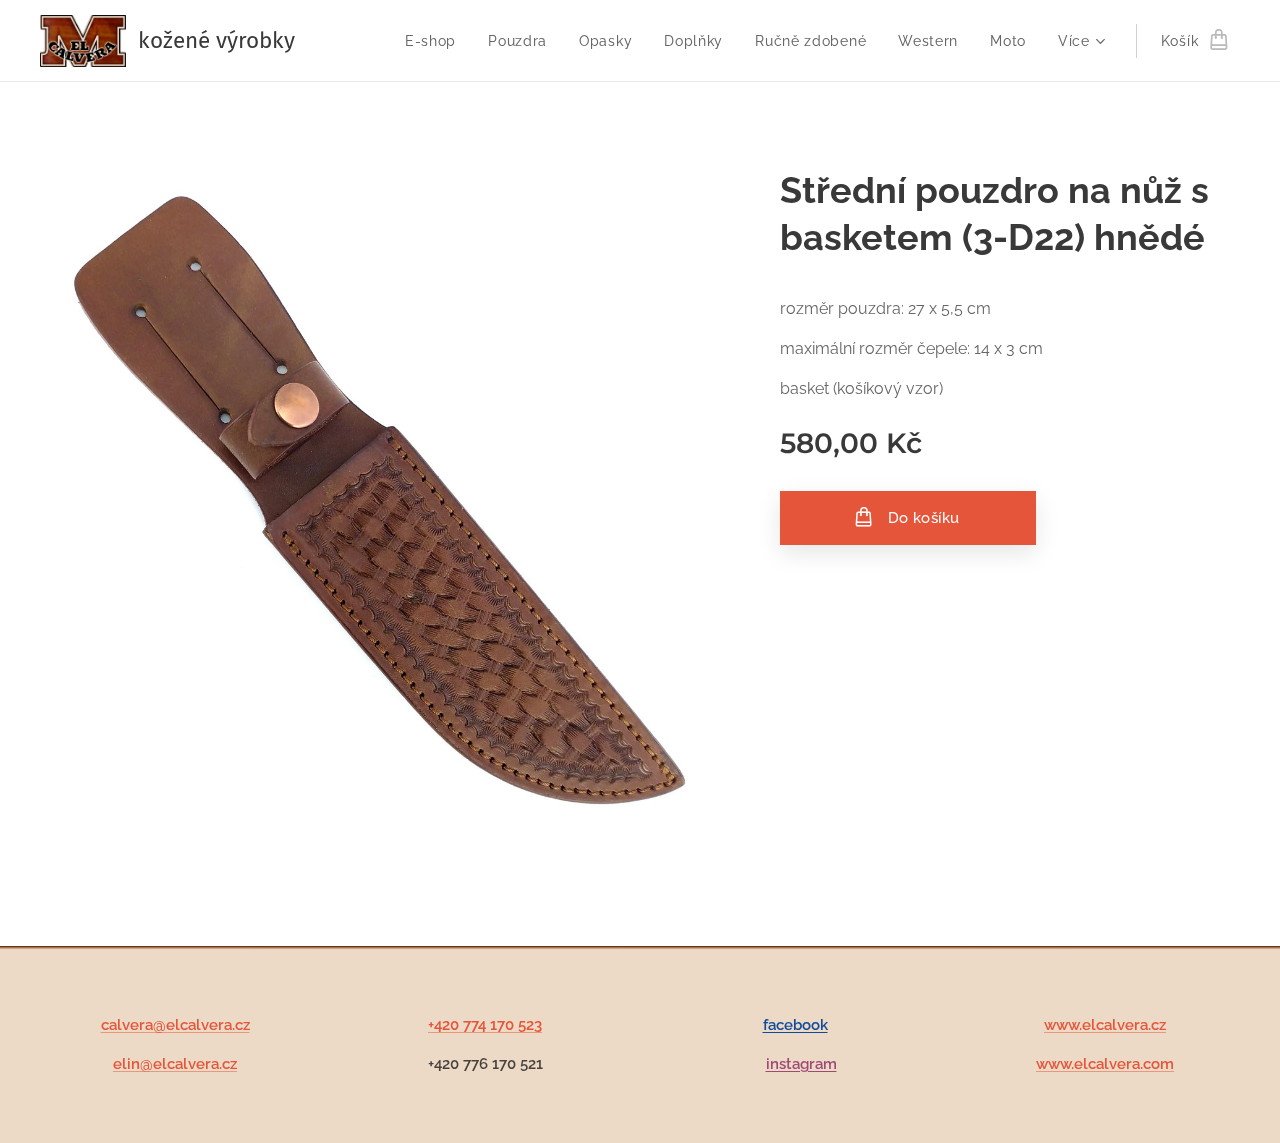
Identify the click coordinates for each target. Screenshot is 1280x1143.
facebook (795, 1025)
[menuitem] (436, 41)
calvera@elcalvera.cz (175, 1025)
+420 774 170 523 (485, 1025)
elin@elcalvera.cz (175, 1064)
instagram (801, 1064)
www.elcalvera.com (1105, 1064)
